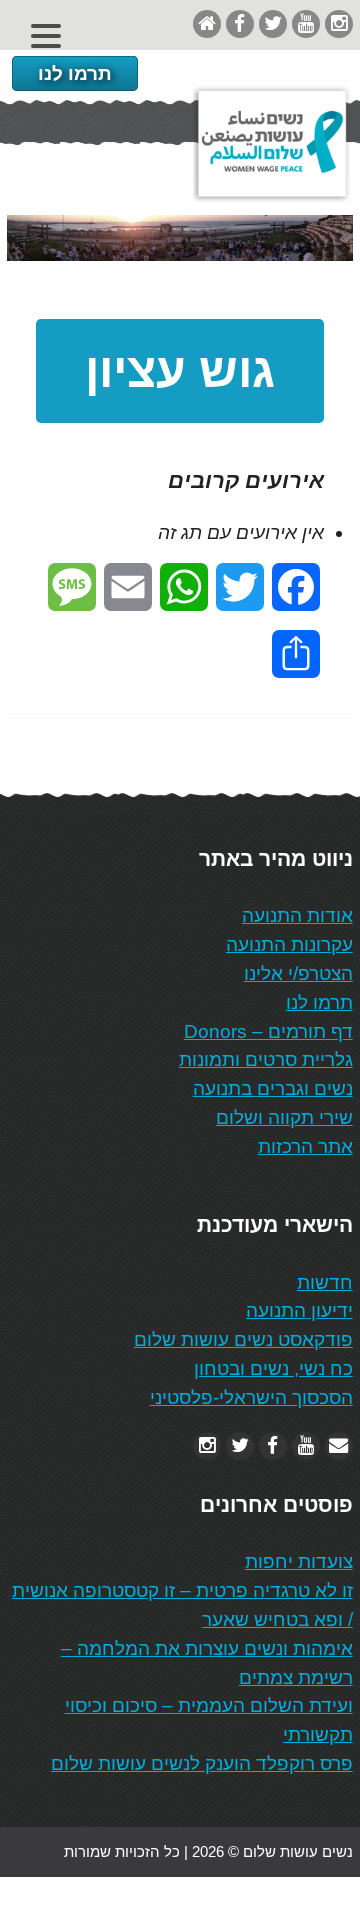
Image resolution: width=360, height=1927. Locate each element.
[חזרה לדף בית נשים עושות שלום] (207, 23)
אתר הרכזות (305, 1146)
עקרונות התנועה (289, 944)
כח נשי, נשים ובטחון (273, 1368)
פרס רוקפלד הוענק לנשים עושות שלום (202, 1763)
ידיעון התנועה (299, 1310)
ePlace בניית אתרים (70, 1901)
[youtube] (306, 23)
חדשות (325, 1282)
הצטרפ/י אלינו (298, 973)
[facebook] (240, 23)
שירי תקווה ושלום (284, 1117)
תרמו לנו (75, 73)
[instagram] (339, 23)
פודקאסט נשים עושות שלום (243, 1339)
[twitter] (273, 23)
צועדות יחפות (299, 1561)
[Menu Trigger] (45, 35)
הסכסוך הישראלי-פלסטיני (251, 1397)
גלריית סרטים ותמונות (266, 1059)
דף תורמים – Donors (268, 1031)
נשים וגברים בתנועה (273, 1088)
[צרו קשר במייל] (339, 1445)
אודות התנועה (297, 915)
